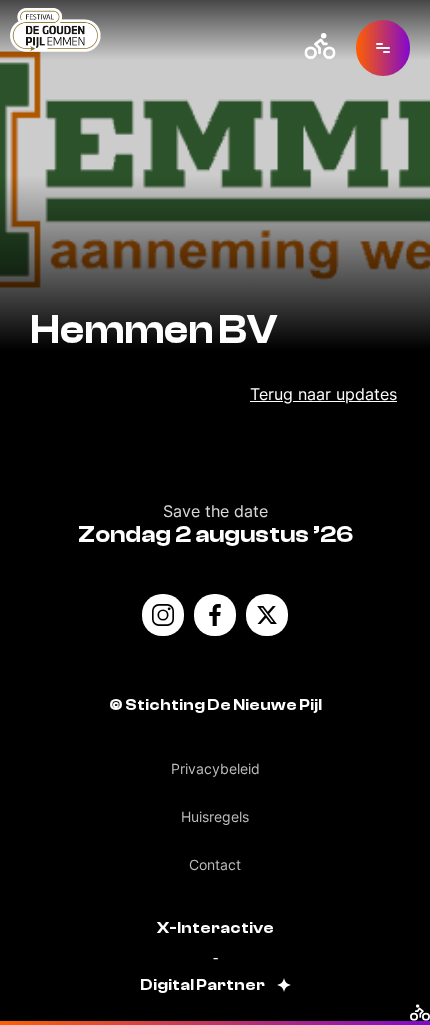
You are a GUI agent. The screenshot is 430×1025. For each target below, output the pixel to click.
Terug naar (323, 394)
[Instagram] (163, 615)
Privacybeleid (215, 768)
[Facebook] (215, 615)
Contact (215, 864)
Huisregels (215, 816)
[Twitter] (267, 615)
